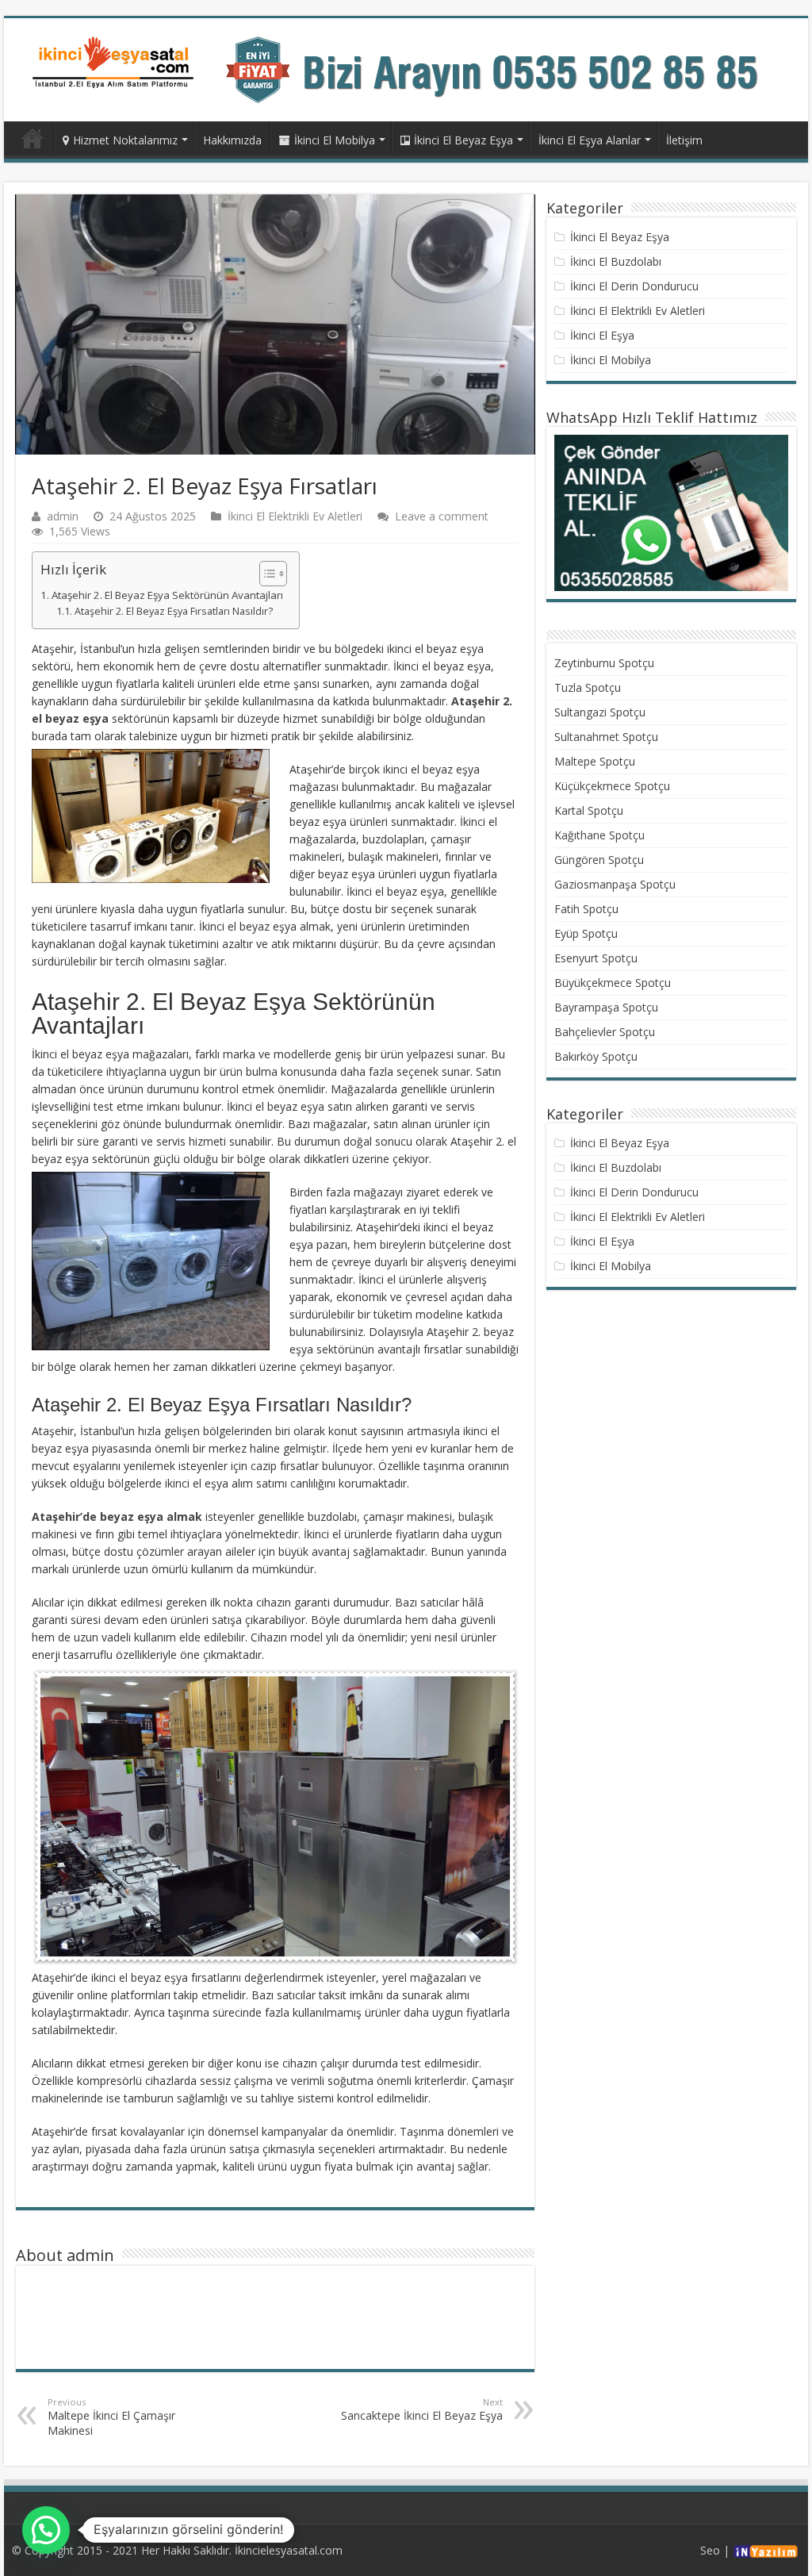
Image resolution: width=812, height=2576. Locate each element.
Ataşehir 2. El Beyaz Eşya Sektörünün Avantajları (167, 595)
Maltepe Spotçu (595, 761)
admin (63, 516)
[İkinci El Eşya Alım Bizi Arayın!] (507, 69)
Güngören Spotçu (599, 860)
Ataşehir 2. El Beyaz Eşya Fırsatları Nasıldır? (174, 611)
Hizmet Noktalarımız (125, 140)
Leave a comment (442, 516)
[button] (265, 574)
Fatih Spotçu (586, 909)
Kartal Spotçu (589, 810)
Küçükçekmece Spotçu (612, 786)
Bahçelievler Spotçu (605, 1032)
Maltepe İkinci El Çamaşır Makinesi (111, 2417)
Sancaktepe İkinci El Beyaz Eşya (422, 2409)
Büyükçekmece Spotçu (613, 983)
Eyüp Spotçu (586, 933)
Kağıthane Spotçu (599, 835)
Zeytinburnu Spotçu (604, 663)
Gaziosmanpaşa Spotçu (615, 884)
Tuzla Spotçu (588, 687)
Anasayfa (33, 138)
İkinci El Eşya (602, 335)
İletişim (684, 140)
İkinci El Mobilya (335, 140)
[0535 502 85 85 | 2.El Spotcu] (115, 61)
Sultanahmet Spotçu (606, 737)
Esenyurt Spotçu (596, 958)
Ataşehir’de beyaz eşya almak (117, 1516)
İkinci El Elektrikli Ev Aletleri (295, 516)
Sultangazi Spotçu (600, 712)
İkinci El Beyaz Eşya (463, 140)
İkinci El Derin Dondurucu (634, 286)
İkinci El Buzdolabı (616, 261)
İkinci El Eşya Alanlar (590, 140)
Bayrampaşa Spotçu (606, 1007)
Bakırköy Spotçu (596, 1056)
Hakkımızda (232, 140)
